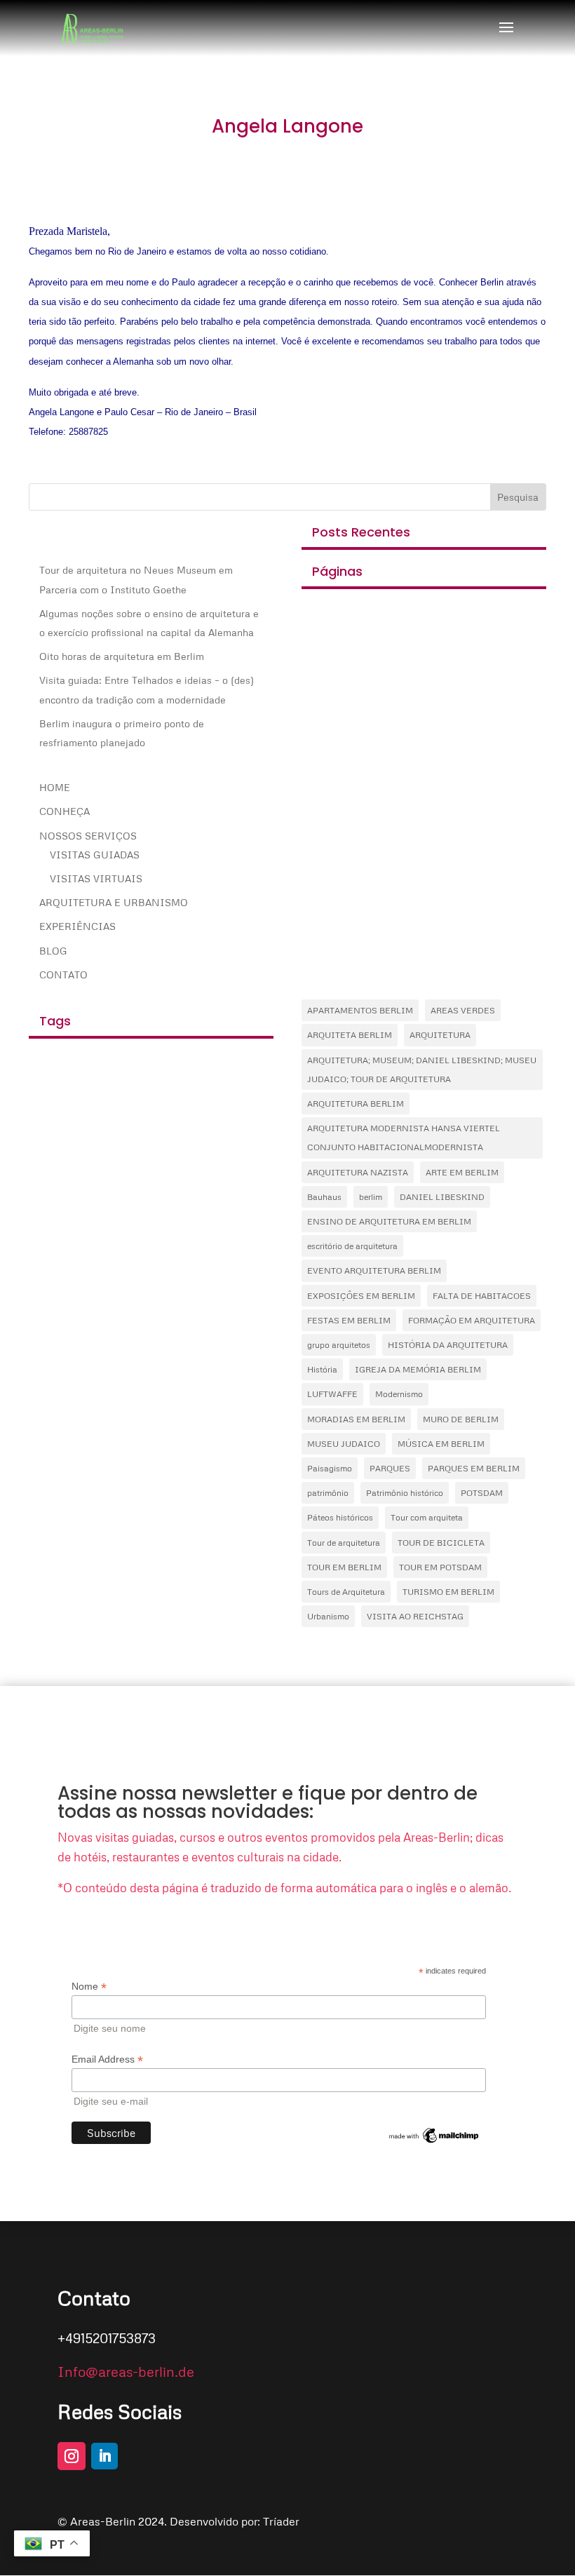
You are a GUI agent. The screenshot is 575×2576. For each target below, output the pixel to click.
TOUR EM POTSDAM (440, 1567)
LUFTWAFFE (332, 1394)
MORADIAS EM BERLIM (356, 1419)
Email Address (107, 2059)
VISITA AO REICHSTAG (415, 1616)
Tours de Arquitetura (346, 1592)
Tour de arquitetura (344, 1543)
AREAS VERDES (463, 1010)
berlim (371, 1197)
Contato (63, 975)
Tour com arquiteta (427, 1517)
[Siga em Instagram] (72, 2456)
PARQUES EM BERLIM (474, 1468)
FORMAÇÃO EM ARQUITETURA (472, 1320)
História (322, 1369)
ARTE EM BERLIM (462, 1172)
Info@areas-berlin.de (126, 2371)
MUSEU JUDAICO (344, 1444)
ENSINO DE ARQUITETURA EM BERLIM (389, 1221)
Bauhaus (324, 1197)
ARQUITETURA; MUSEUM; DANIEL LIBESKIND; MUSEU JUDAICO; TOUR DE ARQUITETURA (422, 1070)
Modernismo (399, 1394)
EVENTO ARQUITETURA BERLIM (374, 1270)
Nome (89, 1987)
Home (55, 787)
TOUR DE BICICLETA (441, 1543)
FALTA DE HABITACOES (482, 1296)
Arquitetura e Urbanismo (114, 902)
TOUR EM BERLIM (344, 1567)
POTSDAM (482, 1493)
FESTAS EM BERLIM (349, 1320)
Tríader (281, 2521)
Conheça (65, 811)
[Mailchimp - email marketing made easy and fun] (435, 2142)
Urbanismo (328, 1616)
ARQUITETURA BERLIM (356, 1104)
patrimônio (328, 1493)
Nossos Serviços (88, 836)
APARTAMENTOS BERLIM (360, 1010)
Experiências (77, 926)
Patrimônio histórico (405, 1493)
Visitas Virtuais (96, 878)
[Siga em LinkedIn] (104, 2456)
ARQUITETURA (440, 1035)
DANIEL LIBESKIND (442, 1197)
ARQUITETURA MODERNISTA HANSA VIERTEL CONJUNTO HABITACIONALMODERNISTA (404, 1138)
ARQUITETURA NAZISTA (358, 1172)
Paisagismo (330, 1468)
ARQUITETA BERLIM (350, 1035)
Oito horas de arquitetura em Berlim (122, 656)
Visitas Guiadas (95, 855)
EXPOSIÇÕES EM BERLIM (361, 1296)
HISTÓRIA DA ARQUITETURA (448, 1345)
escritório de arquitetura (352, 1246)
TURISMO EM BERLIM (448, 1592)
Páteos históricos (340, 1517)
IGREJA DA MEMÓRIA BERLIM (418, 1369)
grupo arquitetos (339, 1345)
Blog (53, 951)
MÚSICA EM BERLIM (441, 1444)
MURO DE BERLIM (461, 1419)
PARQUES (390, 1468)
